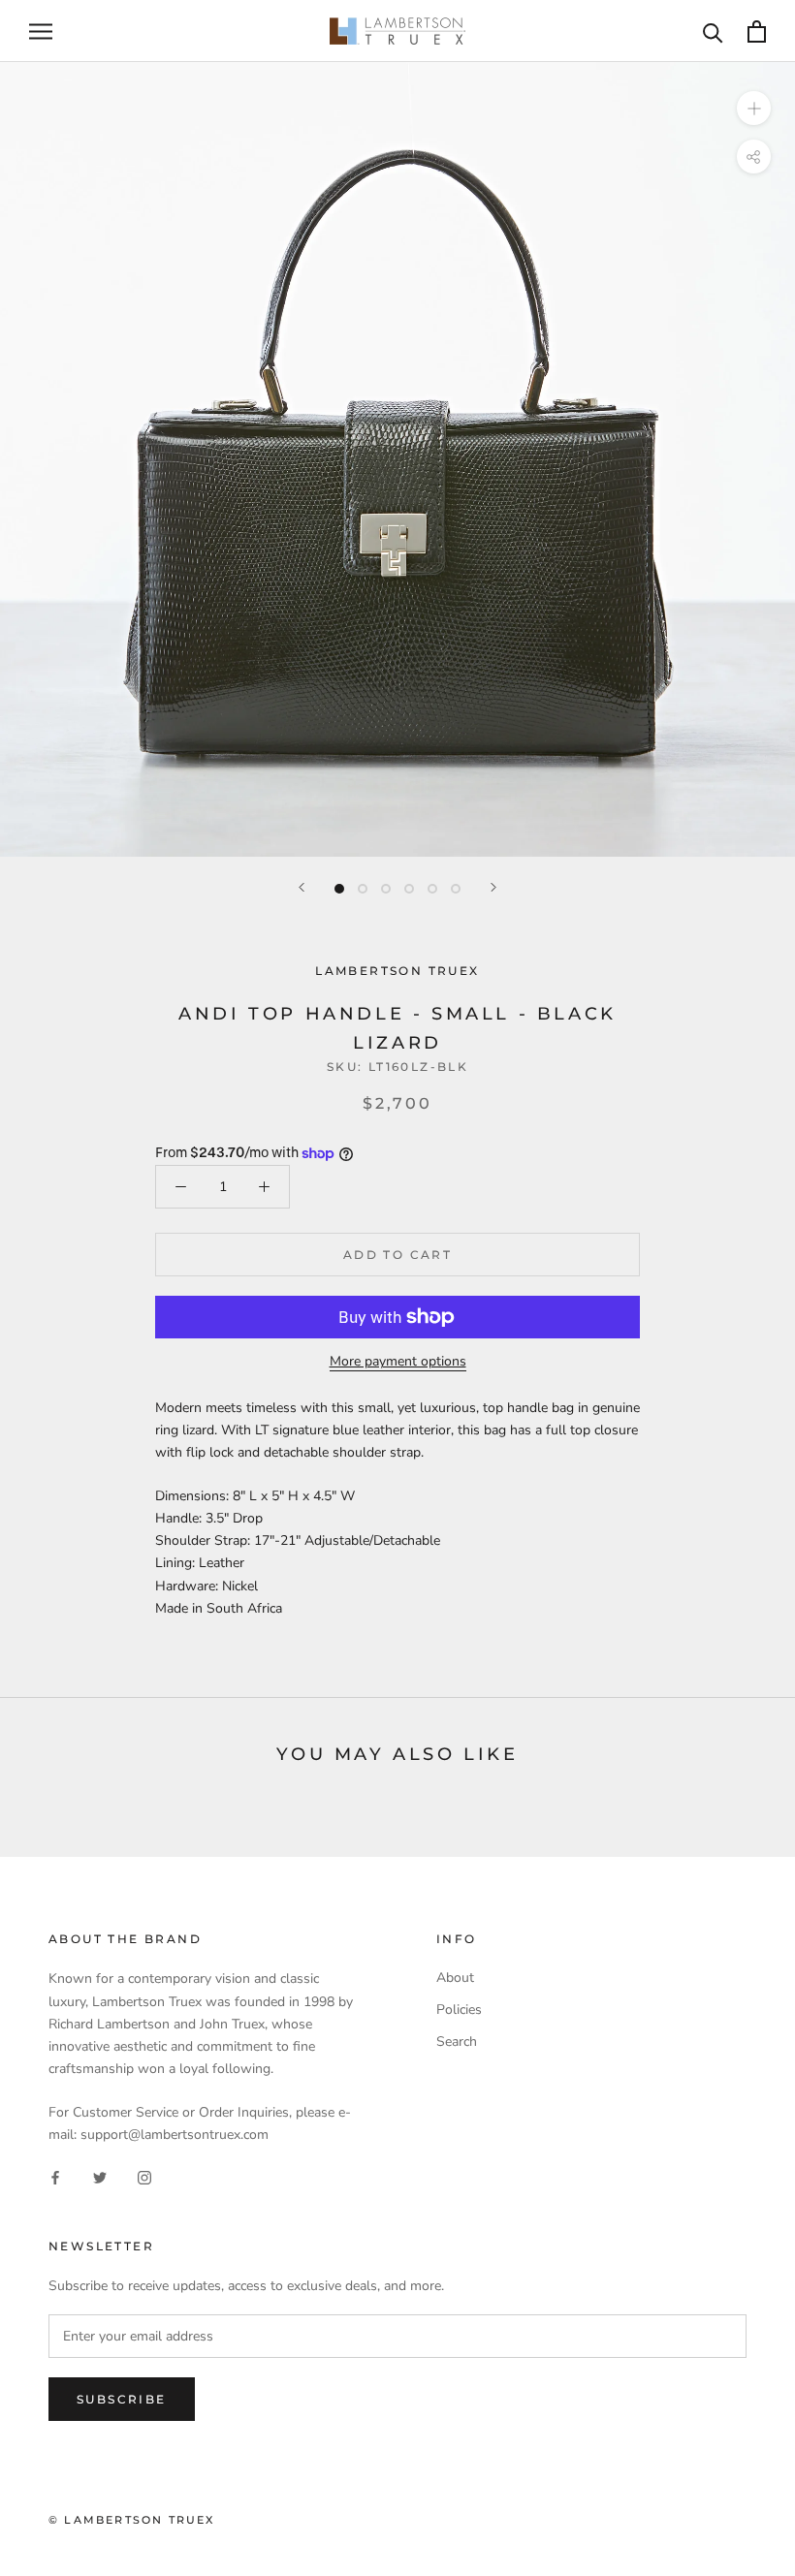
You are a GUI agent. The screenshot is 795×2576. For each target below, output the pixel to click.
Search (457, 2042)
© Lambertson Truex (132, 2520)
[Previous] (302, 887)
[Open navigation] (41, 31)
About (455, 1978)
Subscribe (122, 2399)
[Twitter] (100, 2176)
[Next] (493, 887)
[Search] (713, 31)
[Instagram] (144, 2176)
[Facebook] (55, 2176)
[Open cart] (757, 31)
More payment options (398, 1361)
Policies (459, 2010)
